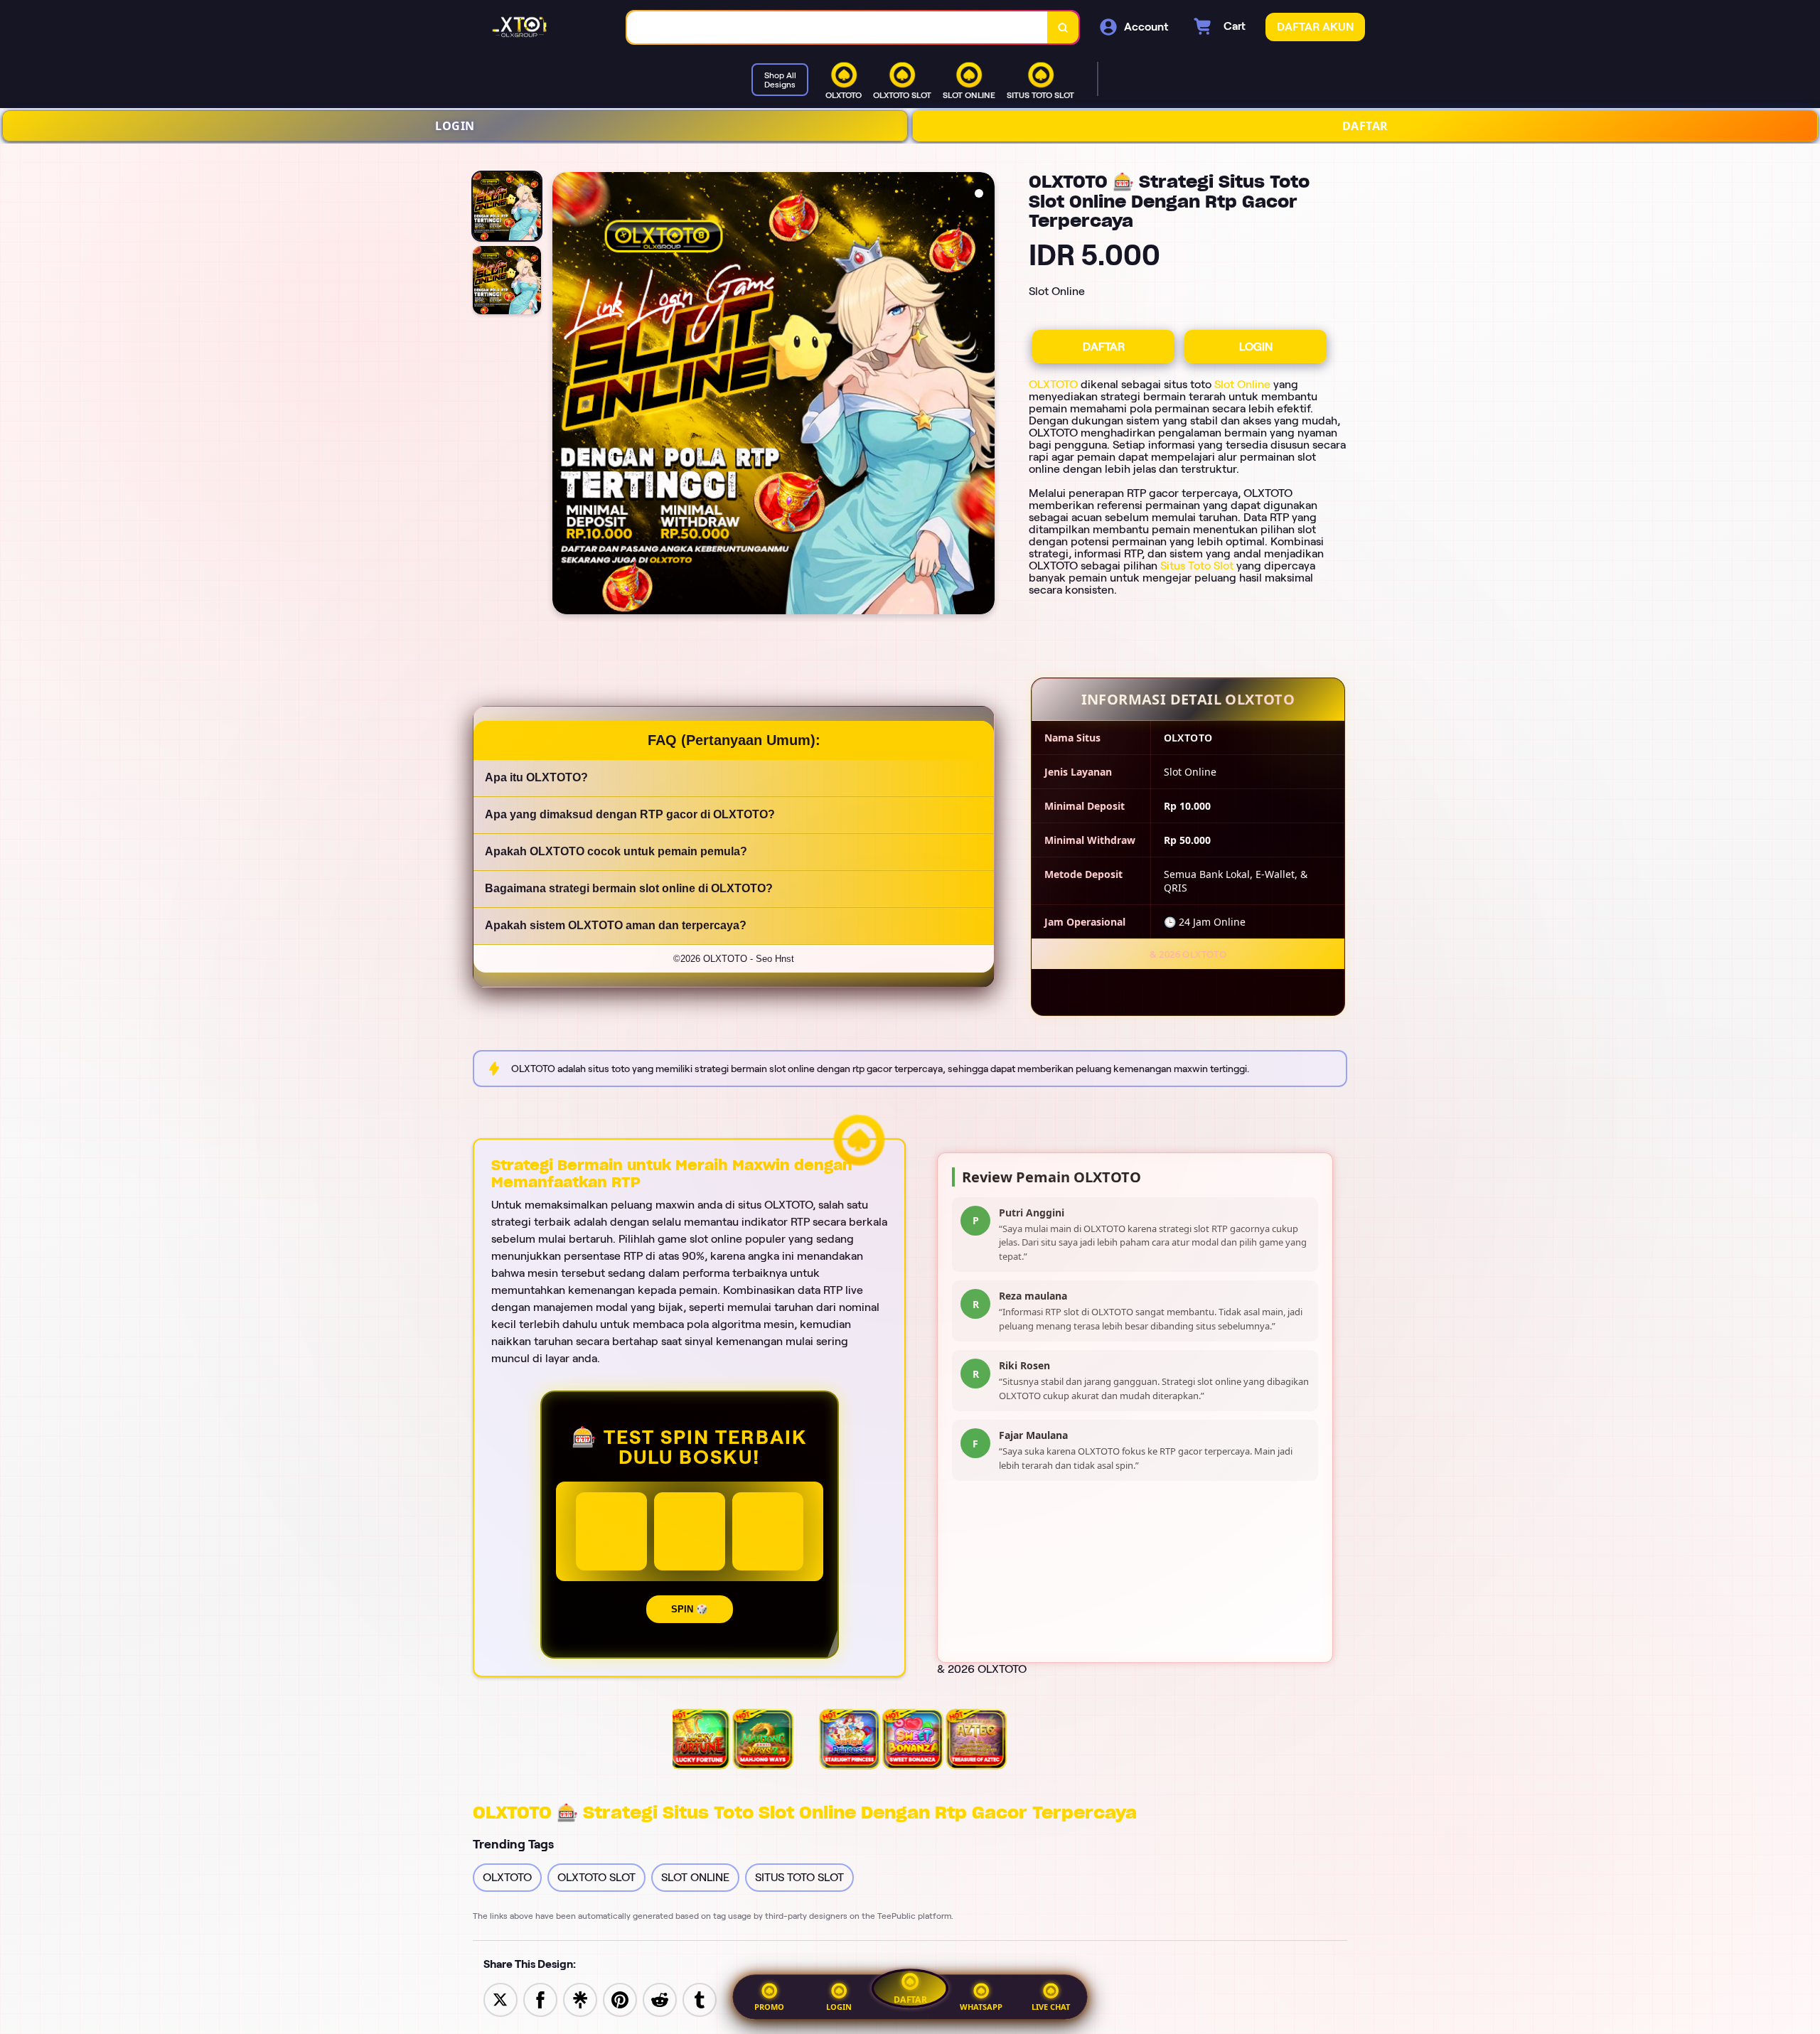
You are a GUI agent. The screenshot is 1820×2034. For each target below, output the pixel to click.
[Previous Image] (564, 395)
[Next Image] (983, 395)
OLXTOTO (1053, 384)
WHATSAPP (981, 2007)
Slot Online (1242, 384)
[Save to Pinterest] (620, 1999)
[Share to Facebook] (540, 1999)
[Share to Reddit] (660, 1999)
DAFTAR (1365, 126)
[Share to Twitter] (500, 1999)
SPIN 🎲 (690, 1609)
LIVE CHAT (1051, 2007)
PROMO (769, 2007)
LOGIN (455, 126)
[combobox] (837, 27)
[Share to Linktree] (580, 1999)
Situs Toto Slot (1197, 566)
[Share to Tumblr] (700, 1999)
